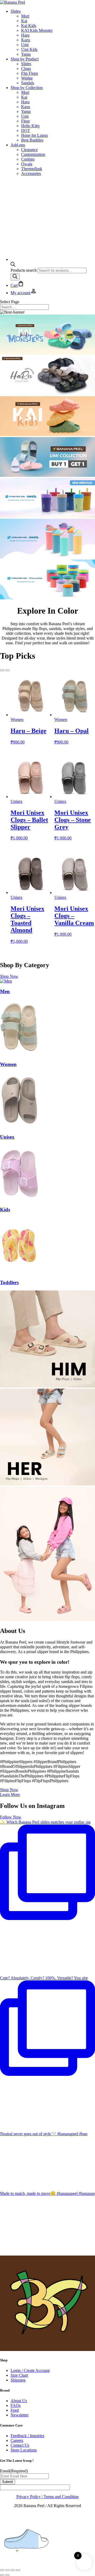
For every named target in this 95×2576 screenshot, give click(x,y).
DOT (26, 131)
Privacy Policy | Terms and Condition (47, 2497)
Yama (26, 54)
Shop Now (9, 976)
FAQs (16, 2405)
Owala (27, 164)
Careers (17, 2440)
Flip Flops (30, 73)
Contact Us (20, 2445)
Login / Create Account (30, 2370)
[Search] (15, 277)
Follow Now (11, 1817)
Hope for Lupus (34, 135)
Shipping (18, 2380)
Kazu (26, 40)
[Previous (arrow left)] (2, 2575)
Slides (16, 11)
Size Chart (19, 2375)
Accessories (31, 173)
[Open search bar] (13, 265)
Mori (25, 16)
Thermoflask (32, 169)
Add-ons (18, 145)
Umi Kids (29, 49)
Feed (15, 2410)
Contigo (28, 159)
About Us (19, 2401)
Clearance (29, 150)
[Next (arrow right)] (7, 2575)
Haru (25, 35)
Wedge (27, 78)
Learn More (10, 1795)
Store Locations (24, 2450)
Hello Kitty (30, 126)
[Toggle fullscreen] (7, 2570)
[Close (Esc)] (18, 2570)
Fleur (25, 121)
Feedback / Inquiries (27, 2436)
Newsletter (20, 2415)
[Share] (13, 2570)
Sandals (28, 83)
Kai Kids (29, 26)
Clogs (26, 69)
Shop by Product (25, 59)
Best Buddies (32, 140)
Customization (33, 154)
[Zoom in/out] (2, 2570)
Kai (24, 21)
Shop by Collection (27, 88)
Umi (25, 45)
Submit (8, 2482)
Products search (24, 270)
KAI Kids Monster (37, 30)
